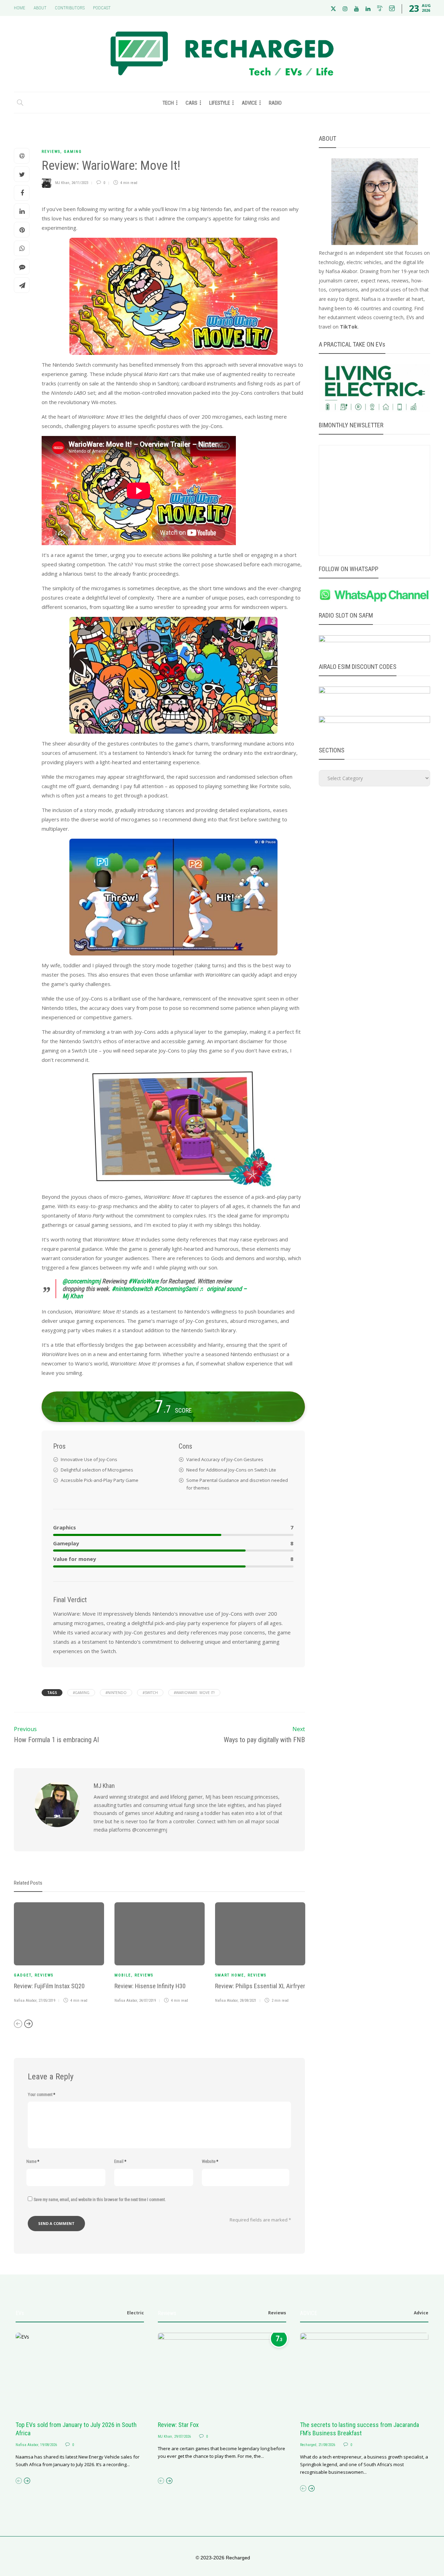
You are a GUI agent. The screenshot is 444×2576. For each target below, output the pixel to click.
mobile (123, 1975)
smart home (230, 1975)
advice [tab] (421, 2313)
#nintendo (116, 1693)
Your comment (41, 2095)
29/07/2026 (182, 2437)
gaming (73, 152)
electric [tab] (135, 2313)
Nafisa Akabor (25, 2001)
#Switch (150, 1693)
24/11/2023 (80, 183)
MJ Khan (62, 183)
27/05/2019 (47, 2001)
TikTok (349, 327)
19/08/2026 (49, 2445)
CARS (191, 103)
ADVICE (249, 103)
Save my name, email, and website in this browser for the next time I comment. (100, 2200)
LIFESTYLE (220, 103)
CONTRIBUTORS (70, 8)
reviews (51, 152)
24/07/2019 (147, 2001)
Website (210, 2162)
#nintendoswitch (132, 1289)
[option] (59, 1954)
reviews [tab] (277, 2313)
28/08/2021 (248, 2001)
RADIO (275, 103)
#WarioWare (143, 1281)
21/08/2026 (327, 2445)
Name (33, 2162)
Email (120, 2162)
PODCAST (102, 8)
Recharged (308, 2445)
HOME (20, 8)
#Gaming (81, 1693)
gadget (23, 1975)
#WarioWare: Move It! (194, 1693)
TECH (168, 103)
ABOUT (40, 8)
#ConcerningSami (176, 1289)
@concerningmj (82, 1281)
